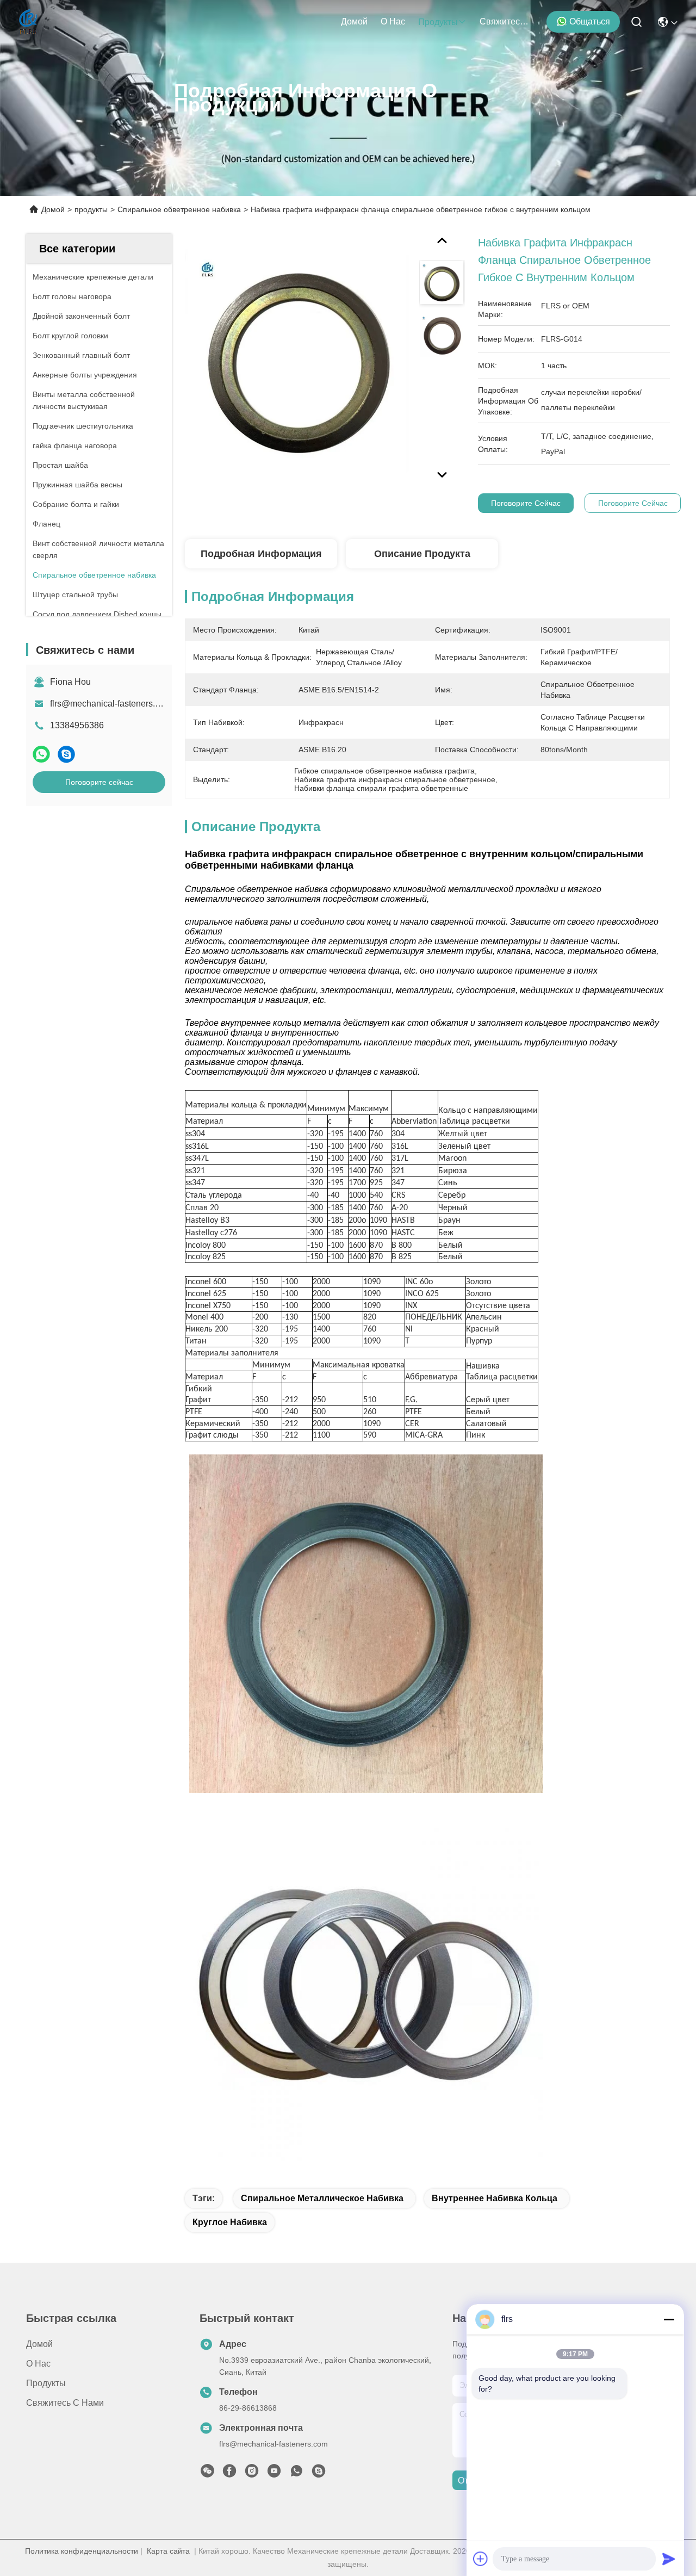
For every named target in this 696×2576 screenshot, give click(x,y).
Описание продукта (422, 554)
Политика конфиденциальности (82, 2551)
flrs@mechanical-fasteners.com (111, 704)
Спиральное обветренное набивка (179, 209)
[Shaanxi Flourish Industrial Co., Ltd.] (29, 22)
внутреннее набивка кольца (495, 2198)
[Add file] (481, 2559)
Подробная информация (261, 554)
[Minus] (669, 2319)
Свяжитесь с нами (506, 21)
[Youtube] (274, 2474)
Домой (354, 21)
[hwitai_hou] (319, 2474)
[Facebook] (229, 2474)
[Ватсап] (41, 754)
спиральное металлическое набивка (322, 2198)
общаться (590, 21)
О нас (393, 21)
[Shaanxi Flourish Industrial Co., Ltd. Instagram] (252, 2474)
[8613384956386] (296, 2474)
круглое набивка (230, 2222)
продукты (438, 22)
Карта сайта (168, 2551)
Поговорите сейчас (99, 782)
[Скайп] (66, 754)
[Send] (669, 2559)
